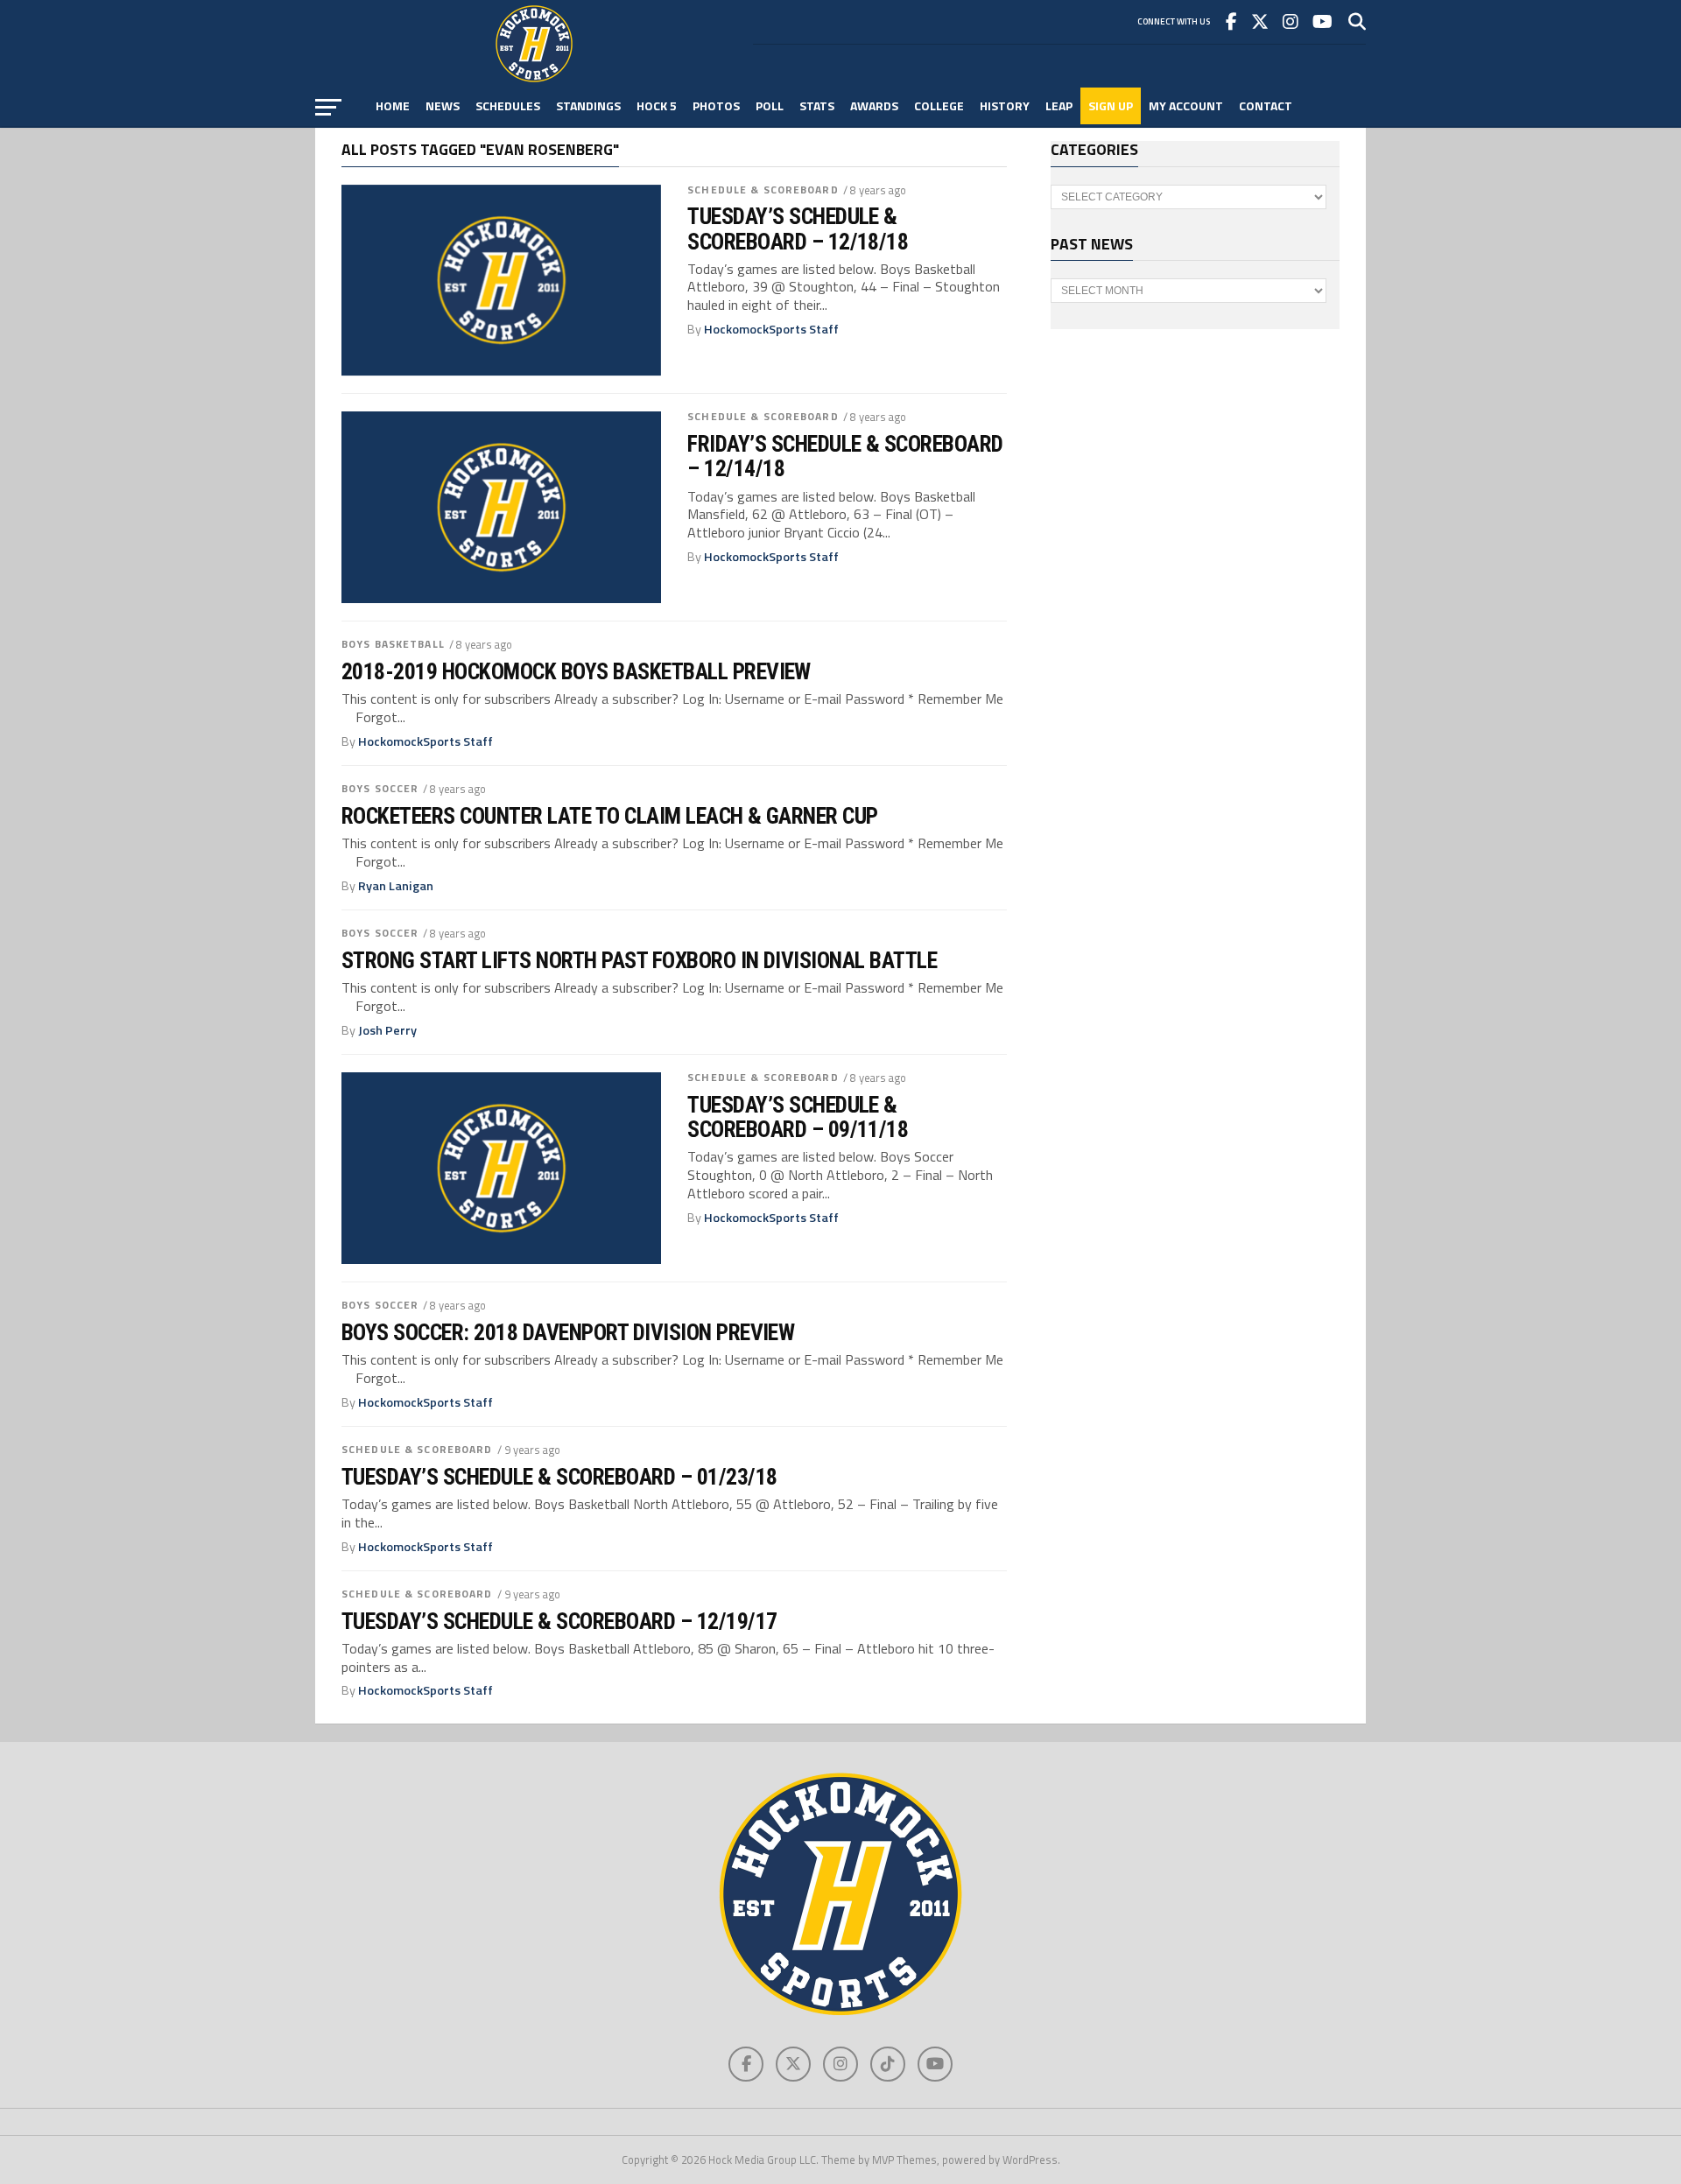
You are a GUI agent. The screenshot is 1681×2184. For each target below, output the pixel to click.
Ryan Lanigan (396, 886)
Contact (1266, 105)
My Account (1186, 105)
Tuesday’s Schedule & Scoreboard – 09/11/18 (798, 1117)
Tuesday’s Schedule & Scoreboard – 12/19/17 (559, 1621)
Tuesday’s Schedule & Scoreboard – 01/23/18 (559, 1477)
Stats (817, 105)
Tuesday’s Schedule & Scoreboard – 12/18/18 (798, 228)
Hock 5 (657, 105)
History (1005, 105)
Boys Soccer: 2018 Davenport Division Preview (568, 1332)
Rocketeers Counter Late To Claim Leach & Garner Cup (610, 816)
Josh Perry (387, 1030)
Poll (770, 105)
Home (393, 105)
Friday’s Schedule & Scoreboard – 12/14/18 (845, 456)
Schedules (508, 105)
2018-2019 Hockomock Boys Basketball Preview (576, 671)
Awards (874, 105)
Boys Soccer (380, 788)
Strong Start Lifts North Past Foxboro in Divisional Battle (639, 960)
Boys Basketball (393, 644)
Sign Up (1111, 105)
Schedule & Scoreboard (763, 190)
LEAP (1059, 105)
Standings (588, 105)
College (939, 105)
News (443, 105)
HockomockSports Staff (771, 329)
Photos (716, 105)
